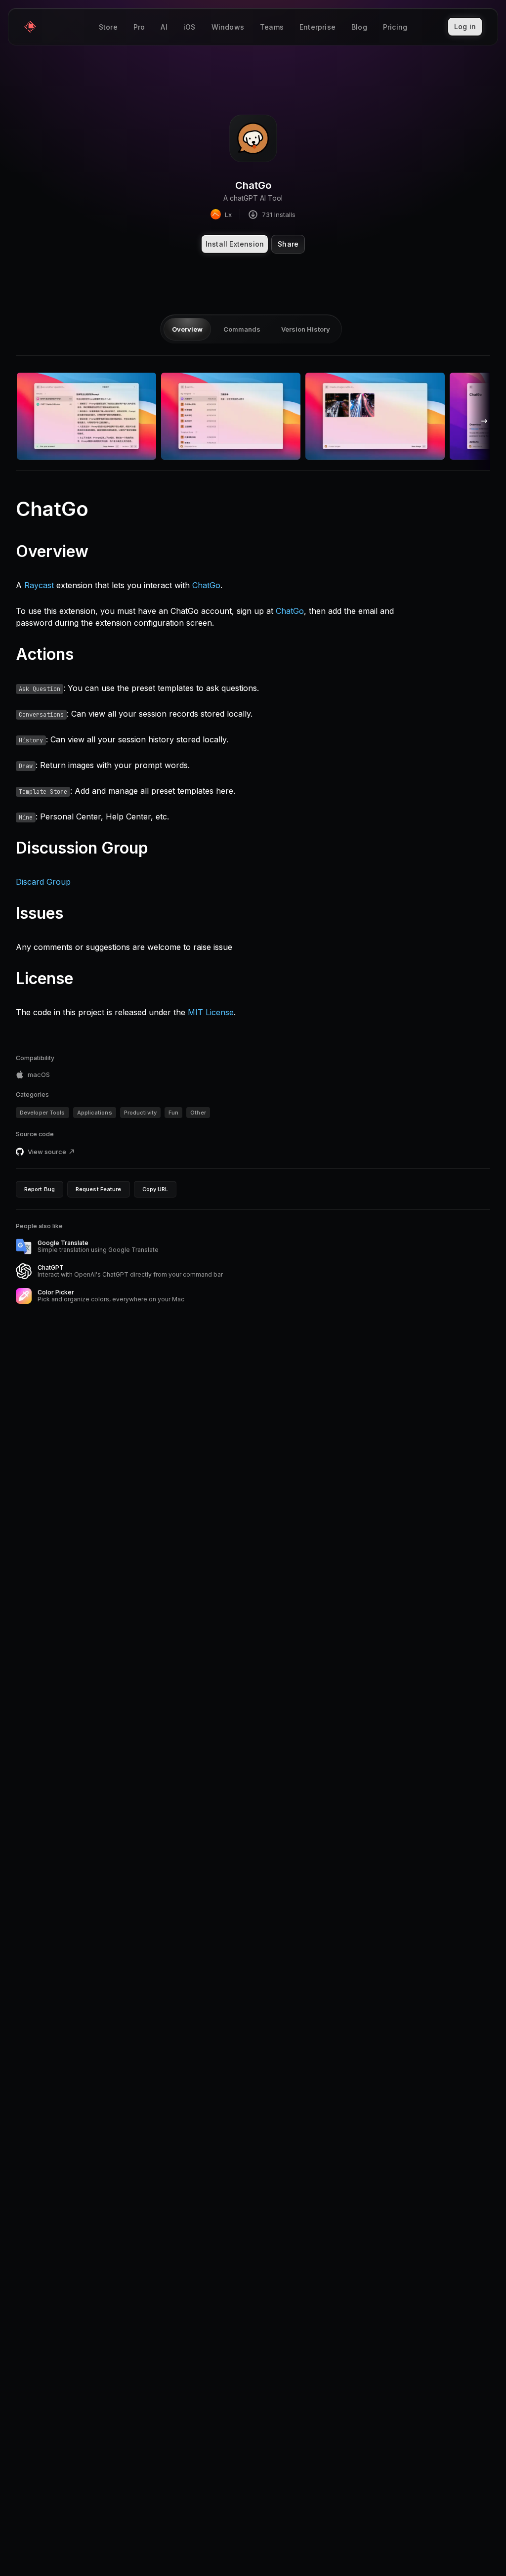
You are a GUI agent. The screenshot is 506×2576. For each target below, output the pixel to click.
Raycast (39, 585)
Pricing (395, 27)
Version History (306, 329)
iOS (190, 27)
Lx (228, 215)
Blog (359, 27)
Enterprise (317, 27)
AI (164, 27)
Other (198, 1113)
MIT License (211, 1012)
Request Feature (99, 1189)
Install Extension (235, 244)
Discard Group (43, 882)
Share (288, 244)
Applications (95, 1113)
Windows (228, 27)
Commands (242, 329)
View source (47, 1152)
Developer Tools (42, 1113)
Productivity (140, 1113)
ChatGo (206, 585)
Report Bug (40, 1189)
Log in (465, 26)
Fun (173, 1113)
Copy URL (155, 1189)
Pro (139, 27)
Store (108, 27)
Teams (272, 27)
